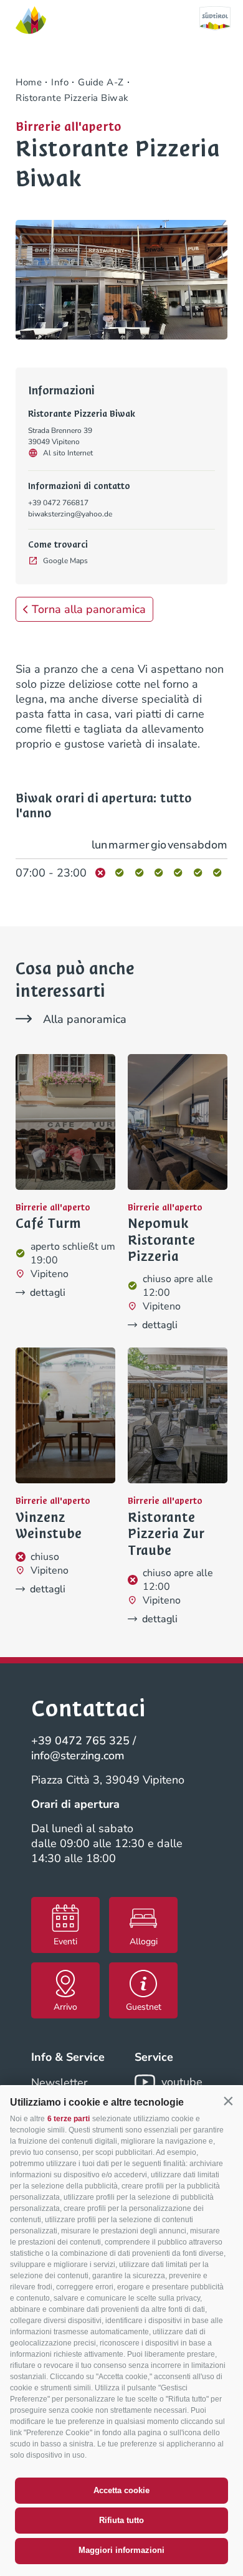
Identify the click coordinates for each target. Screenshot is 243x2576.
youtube (182, 2082)
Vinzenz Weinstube (49, 1526)
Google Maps (65, 561)
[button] (228, 2101)
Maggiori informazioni (121, 2550)
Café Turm (48, 1224)
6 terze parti (69, 2119)
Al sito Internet (68, 453)
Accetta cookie (121, 2490)
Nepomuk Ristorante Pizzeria (161, 1240)
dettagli (48, 1293)
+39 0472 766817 (58, 503)
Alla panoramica (85, 1019)
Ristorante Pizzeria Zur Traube (166, 1534)
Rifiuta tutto (121, 2520)
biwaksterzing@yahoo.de (70, 514)
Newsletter (59, 2083)
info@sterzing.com (78, 1756)
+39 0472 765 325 (80, 1741)
